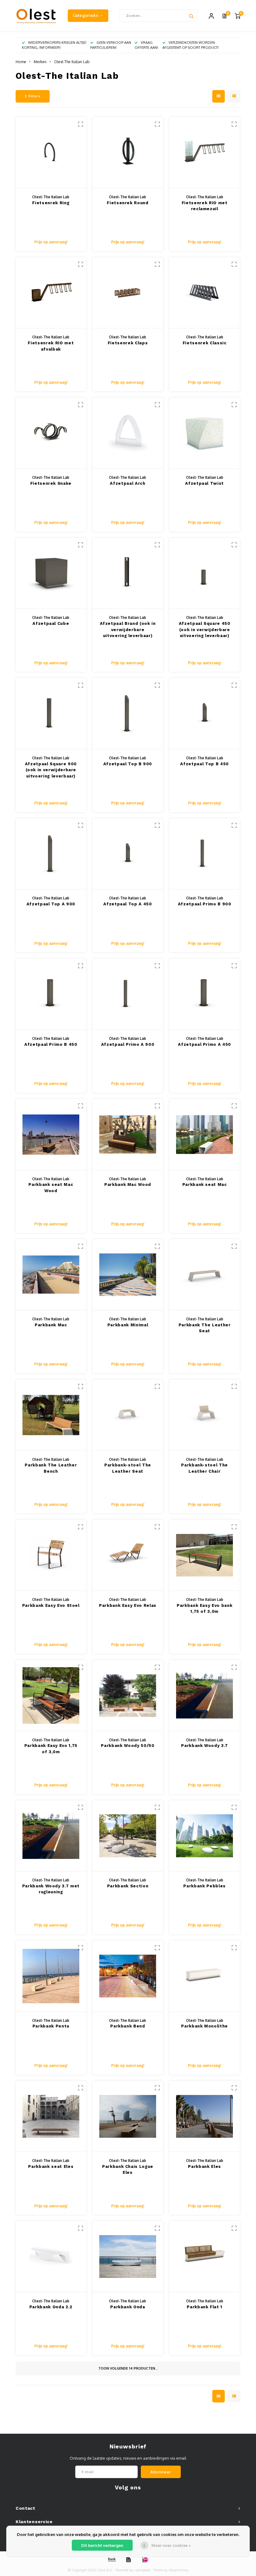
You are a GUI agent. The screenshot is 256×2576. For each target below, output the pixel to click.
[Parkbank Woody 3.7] (205, 1696)
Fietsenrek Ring (51, 203)
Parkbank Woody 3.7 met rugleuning (51, 1889)
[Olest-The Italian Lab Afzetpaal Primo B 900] (205, 854)
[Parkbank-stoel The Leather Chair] (205, 1415)
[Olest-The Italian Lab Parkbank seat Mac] (205, 1135)
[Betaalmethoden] (111, 2559)
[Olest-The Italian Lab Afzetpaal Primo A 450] (205, 994)
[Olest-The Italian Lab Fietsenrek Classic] (205, 293)
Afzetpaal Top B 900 (128, 764)
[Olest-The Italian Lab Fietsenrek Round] (128, 153)
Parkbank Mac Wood (128, 1184)
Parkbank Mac (51, 1325)
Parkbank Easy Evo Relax (128, 1605)
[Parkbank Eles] (205, 2117)
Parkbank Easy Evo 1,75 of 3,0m (51, 1749)
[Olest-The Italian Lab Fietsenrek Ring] (51, 153)
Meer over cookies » (171, 2545)
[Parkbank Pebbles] (205, 1836)
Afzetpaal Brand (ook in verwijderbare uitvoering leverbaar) (128, 630)
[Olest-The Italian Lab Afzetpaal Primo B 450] (51, 994)
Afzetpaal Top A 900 (51, 904)
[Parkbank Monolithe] (205, 1976)
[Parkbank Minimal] (128, 1275)
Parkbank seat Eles (51, 2166)
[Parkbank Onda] (128, 2257)
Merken (40, 62)
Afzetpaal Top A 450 (128, 904)
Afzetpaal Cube (51, 623)
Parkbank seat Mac (205, 1184)
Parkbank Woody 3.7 (204, 1746)
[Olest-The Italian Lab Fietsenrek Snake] (51, 433)
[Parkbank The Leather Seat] (205, 1275)
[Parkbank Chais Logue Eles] (128, 2117)
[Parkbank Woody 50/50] (128, 1696)
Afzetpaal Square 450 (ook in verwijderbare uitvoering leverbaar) (205, 630)
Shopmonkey (179, 2570)
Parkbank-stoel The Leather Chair (204, 1468)
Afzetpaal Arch (128, 483)
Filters (34, 96)
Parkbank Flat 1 (204, 2307)
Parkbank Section (128, 1886)
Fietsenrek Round (128, 203)
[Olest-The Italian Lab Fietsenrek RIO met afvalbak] (51, 293)
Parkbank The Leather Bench (51, 1468)
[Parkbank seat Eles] (51, 2117)
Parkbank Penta (51, 2026)
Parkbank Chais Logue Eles (128, 2170)
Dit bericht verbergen (102, 2545)
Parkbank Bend (128, 2026)
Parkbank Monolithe (204, 2026)
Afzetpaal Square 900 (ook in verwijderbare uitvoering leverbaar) (51, 770)
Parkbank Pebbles (204, 1886)
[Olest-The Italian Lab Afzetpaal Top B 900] (128, 714)
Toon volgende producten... (128, 2368)
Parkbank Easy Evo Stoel (51, 1605)
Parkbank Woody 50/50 (128, 1746)
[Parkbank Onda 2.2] (51, 2257)
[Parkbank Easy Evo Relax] (128, 1555)
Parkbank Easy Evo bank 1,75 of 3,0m (204, 1609)
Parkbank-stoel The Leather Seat (128, 1468)
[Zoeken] (191, 16)
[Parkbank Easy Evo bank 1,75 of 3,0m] (205, 1555)
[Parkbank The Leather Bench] (51, 1415)
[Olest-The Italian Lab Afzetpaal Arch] (128, 433)
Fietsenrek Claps (128, 343)
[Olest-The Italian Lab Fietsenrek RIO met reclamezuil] (205, 153)
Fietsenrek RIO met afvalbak (51, 346)
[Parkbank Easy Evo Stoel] (51, 1555)
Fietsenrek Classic (205, 343)
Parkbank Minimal (128, 1325)
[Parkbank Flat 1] (205, 2257)
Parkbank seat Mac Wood (51, 1188)
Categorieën (86, 15)
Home (21, 62)
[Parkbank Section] (128, 1836)
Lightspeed (142, 2570)
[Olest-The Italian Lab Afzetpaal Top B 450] (205, 714)
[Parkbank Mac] (51, 1275)
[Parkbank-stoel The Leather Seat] (128, 1415)
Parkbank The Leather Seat (205, 1328)
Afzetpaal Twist (204, 483)
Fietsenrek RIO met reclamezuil (205, 206)
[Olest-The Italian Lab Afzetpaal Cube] (51, 574)
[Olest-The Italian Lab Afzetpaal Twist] (205, 433)
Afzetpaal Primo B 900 (205, 904)
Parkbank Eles (204, 2166)
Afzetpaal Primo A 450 (204, 1044)
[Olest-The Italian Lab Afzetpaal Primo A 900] (128, 994)
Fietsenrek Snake (51, 483)
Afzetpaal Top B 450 (204, 764)
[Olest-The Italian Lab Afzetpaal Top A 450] (128, 854)
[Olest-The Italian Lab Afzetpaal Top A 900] (51, 854)
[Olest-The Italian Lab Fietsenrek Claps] (128, 293)
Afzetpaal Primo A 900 (128, 1044)
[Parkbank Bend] (128, 1976)
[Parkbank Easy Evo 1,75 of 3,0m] (51, 1696)
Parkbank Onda (128, 2307)
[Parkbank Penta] (51, 1976)
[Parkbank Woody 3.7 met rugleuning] (51, 1836)
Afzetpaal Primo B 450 (51, 1044)
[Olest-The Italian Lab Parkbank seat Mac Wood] (51, 1135)
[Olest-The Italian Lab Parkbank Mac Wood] (128, 1135)
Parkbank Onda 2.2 (51, 2307)
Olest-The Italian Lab (72, 62)
